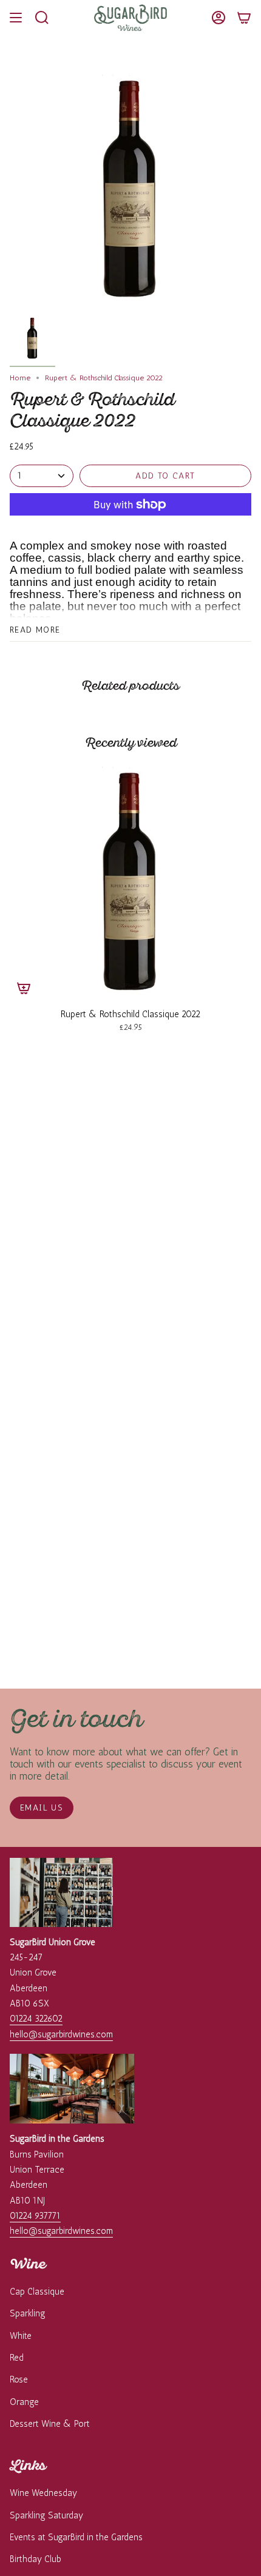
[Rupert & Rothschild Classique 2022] (130, 881)
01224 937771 (35, 2216)
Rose (19, 2379)
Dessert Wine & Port (50, 2424)
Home (20, 378)
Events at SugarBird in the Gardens (76, 2537)
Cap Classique (37, 2292)
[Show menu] (16, 18)
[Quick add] (24, 988)
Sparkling (28, 2313)
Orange (24, 2402)
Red (17, 2358)
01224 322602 (36, 2019)
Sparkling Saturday (46, 2515)
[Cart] (244, 18)
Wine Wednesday (43, 2493)
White (21, 2336)
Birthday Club (36, 2559)
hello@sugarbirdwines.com (61, 2034)
